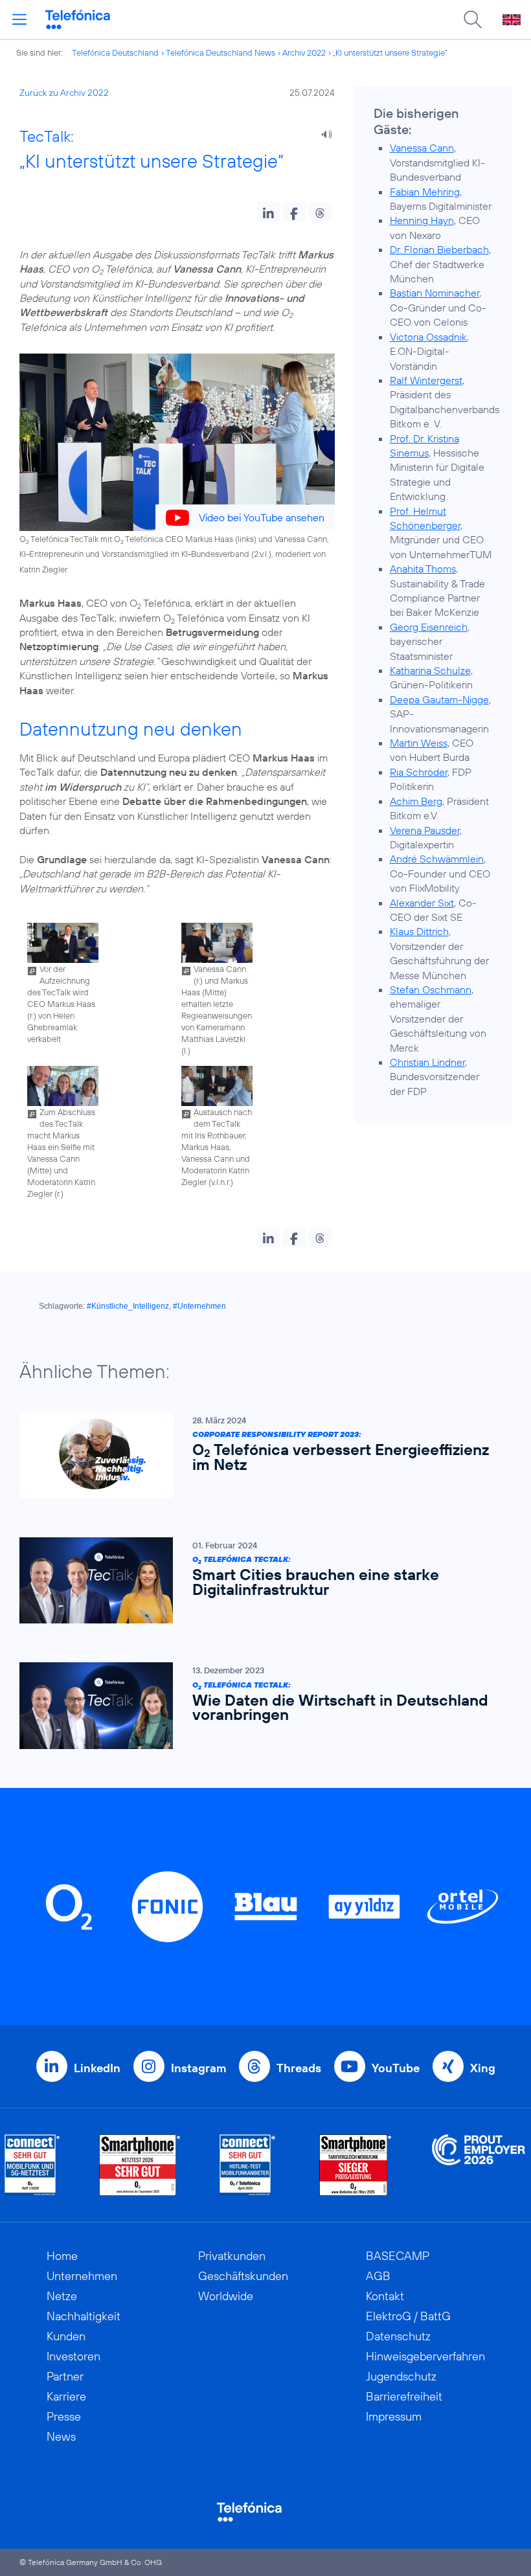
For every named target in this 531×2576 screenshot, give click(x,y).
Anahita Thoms (423, 569)
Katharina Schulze (430, 670)
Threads (299, 2068)
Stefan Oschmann (431, 989)
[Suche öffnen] (473, 19)
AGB (378, 2276)
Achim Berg (416, 801)
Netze (62, 2296)
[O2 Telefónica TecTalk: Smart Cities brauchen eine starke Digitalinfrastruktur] (259, 1580)
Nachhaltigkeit (84, 2316)
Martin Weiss (419, 743)
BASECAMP (398, 2256)
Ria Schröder (419, 772)
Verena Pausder (425, 830)
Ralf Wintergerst (426, 380)
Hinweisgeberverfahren (425, 2356)
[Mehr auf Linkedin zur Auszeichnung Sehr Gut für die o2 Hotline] (248, 2165)
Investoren (73, 2356)
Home (62, 2256)
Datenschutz (398, 2336)
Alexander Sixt (422, 903)
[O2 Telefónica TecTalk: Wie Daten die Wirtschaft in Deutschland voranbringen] (259, 1705)
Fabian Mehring (425, 192)
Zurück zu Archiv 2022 (64, 93)
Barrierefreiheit (404, 2396)
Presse (64, 2416)
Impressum (394, 2416)
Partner (65, 2376)
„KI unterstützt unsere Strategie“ (390, 52)
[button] (268, 212)
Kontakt (385, 2296)
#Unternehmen (199, 1306)
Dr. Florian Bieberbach (439, 249)
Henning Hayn (422, 220)
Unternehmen (82, 2276)
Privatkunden (232, 2256)
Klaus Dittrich (419, 931)
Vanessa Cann (422, 148)
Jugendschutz (401, 2376)
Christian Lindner (427, 1062)
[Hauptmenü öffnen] (19, 19)
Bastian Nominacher (435, 293)
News (61, 2436)
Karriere (66, 2396)
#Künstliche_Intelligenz (128, 1306)
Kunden (66, 2336)
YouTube (396, 2068)
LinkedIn (97, 2068)
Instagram (198, 2068)
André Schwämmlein (437, 859)
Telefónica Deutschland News (220, 52)
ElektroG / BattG (408, 2316)
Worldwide (226, 2296)
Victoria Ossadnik (428, 337)
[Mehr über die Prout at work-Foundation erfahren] (479, 2165)
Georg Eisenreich (429, 627)
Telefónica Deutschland (115, 52)
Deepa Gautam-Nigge (439, 699)
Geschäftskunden (243, 2276)
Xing (483, 2068)
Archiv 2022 (304, 52)
